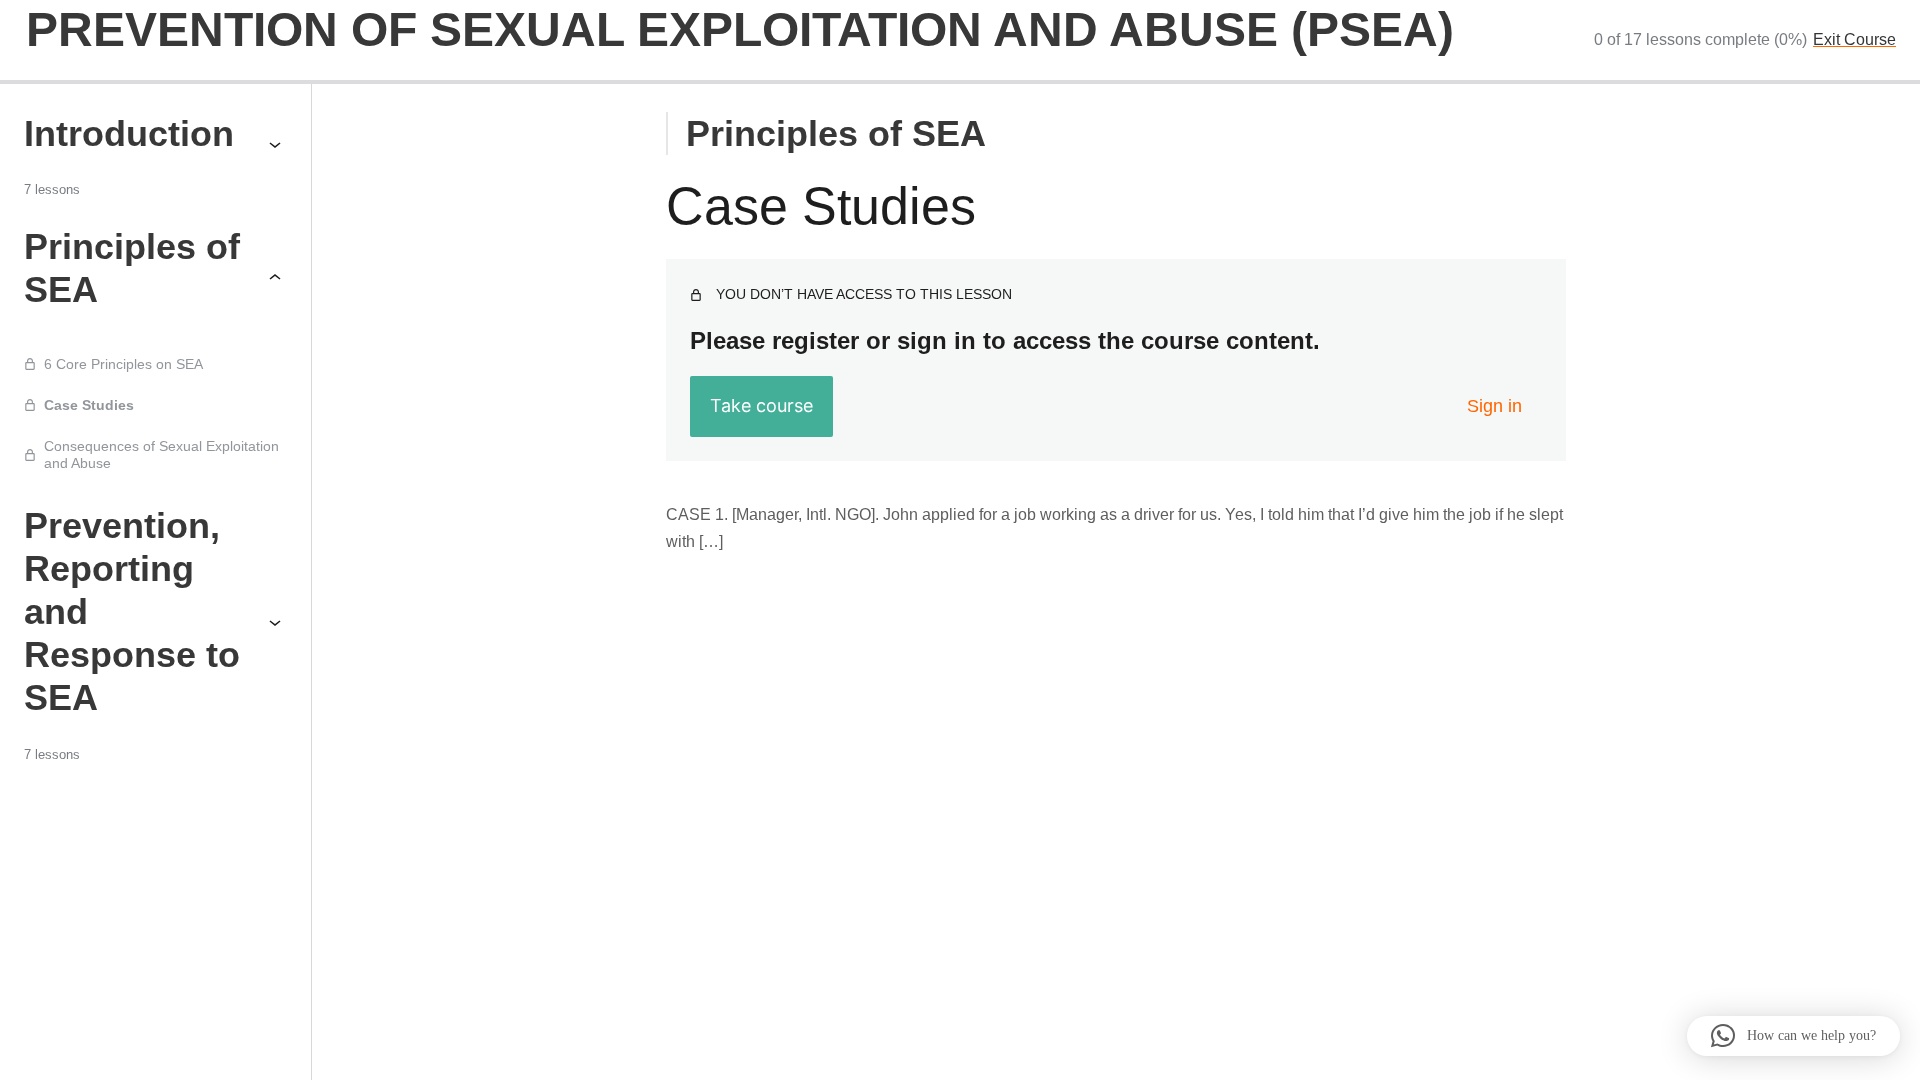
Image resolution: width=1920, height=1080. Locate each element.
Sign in (1494, 406)
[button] (1793, 1036)
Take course (761, 405)
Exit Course (1854, 39)
